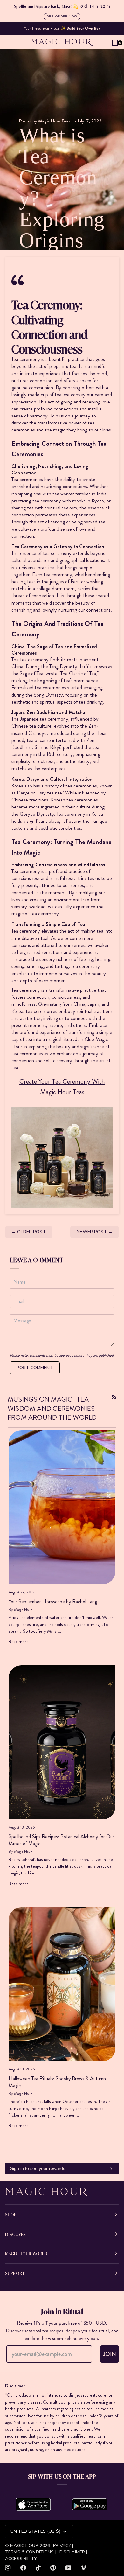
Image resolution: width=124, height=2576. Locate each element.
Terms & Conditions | (31, 2552)
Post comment (35, 1368)
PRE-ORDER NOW (62, 16)
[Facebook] (23, 2568)
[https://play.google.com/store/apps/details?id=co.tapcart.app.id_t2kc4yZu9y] (90, 2504)
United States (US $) (35, 2531)
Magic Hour (25, 2546)
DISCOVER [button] (15, 2234)
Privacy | (63, 2546)
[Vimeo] (84, 2568)
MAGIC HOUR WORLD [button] (26, 2253)
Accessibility (21, 2559)
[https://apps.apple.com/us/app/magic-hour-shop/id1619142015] (33, 2504)
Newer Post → (95, 1232)
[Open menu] (10, 42)
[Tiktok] (38, 2568)
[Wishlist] (106, 42)
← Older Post (29, 1232)
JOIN (110, 2354)
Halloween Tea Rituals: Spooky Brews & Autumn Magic (57, 2082)
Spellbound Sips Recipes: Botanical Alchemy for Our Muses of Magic (61, 1840)
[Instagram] (8, 2568)
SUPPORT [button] (15, 2273)
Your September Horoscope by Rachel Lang (53, 1602)
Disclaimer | (73, 2552)
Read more (19, 1641)
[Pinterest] (53, 2568)
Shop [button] (11, 2214)
